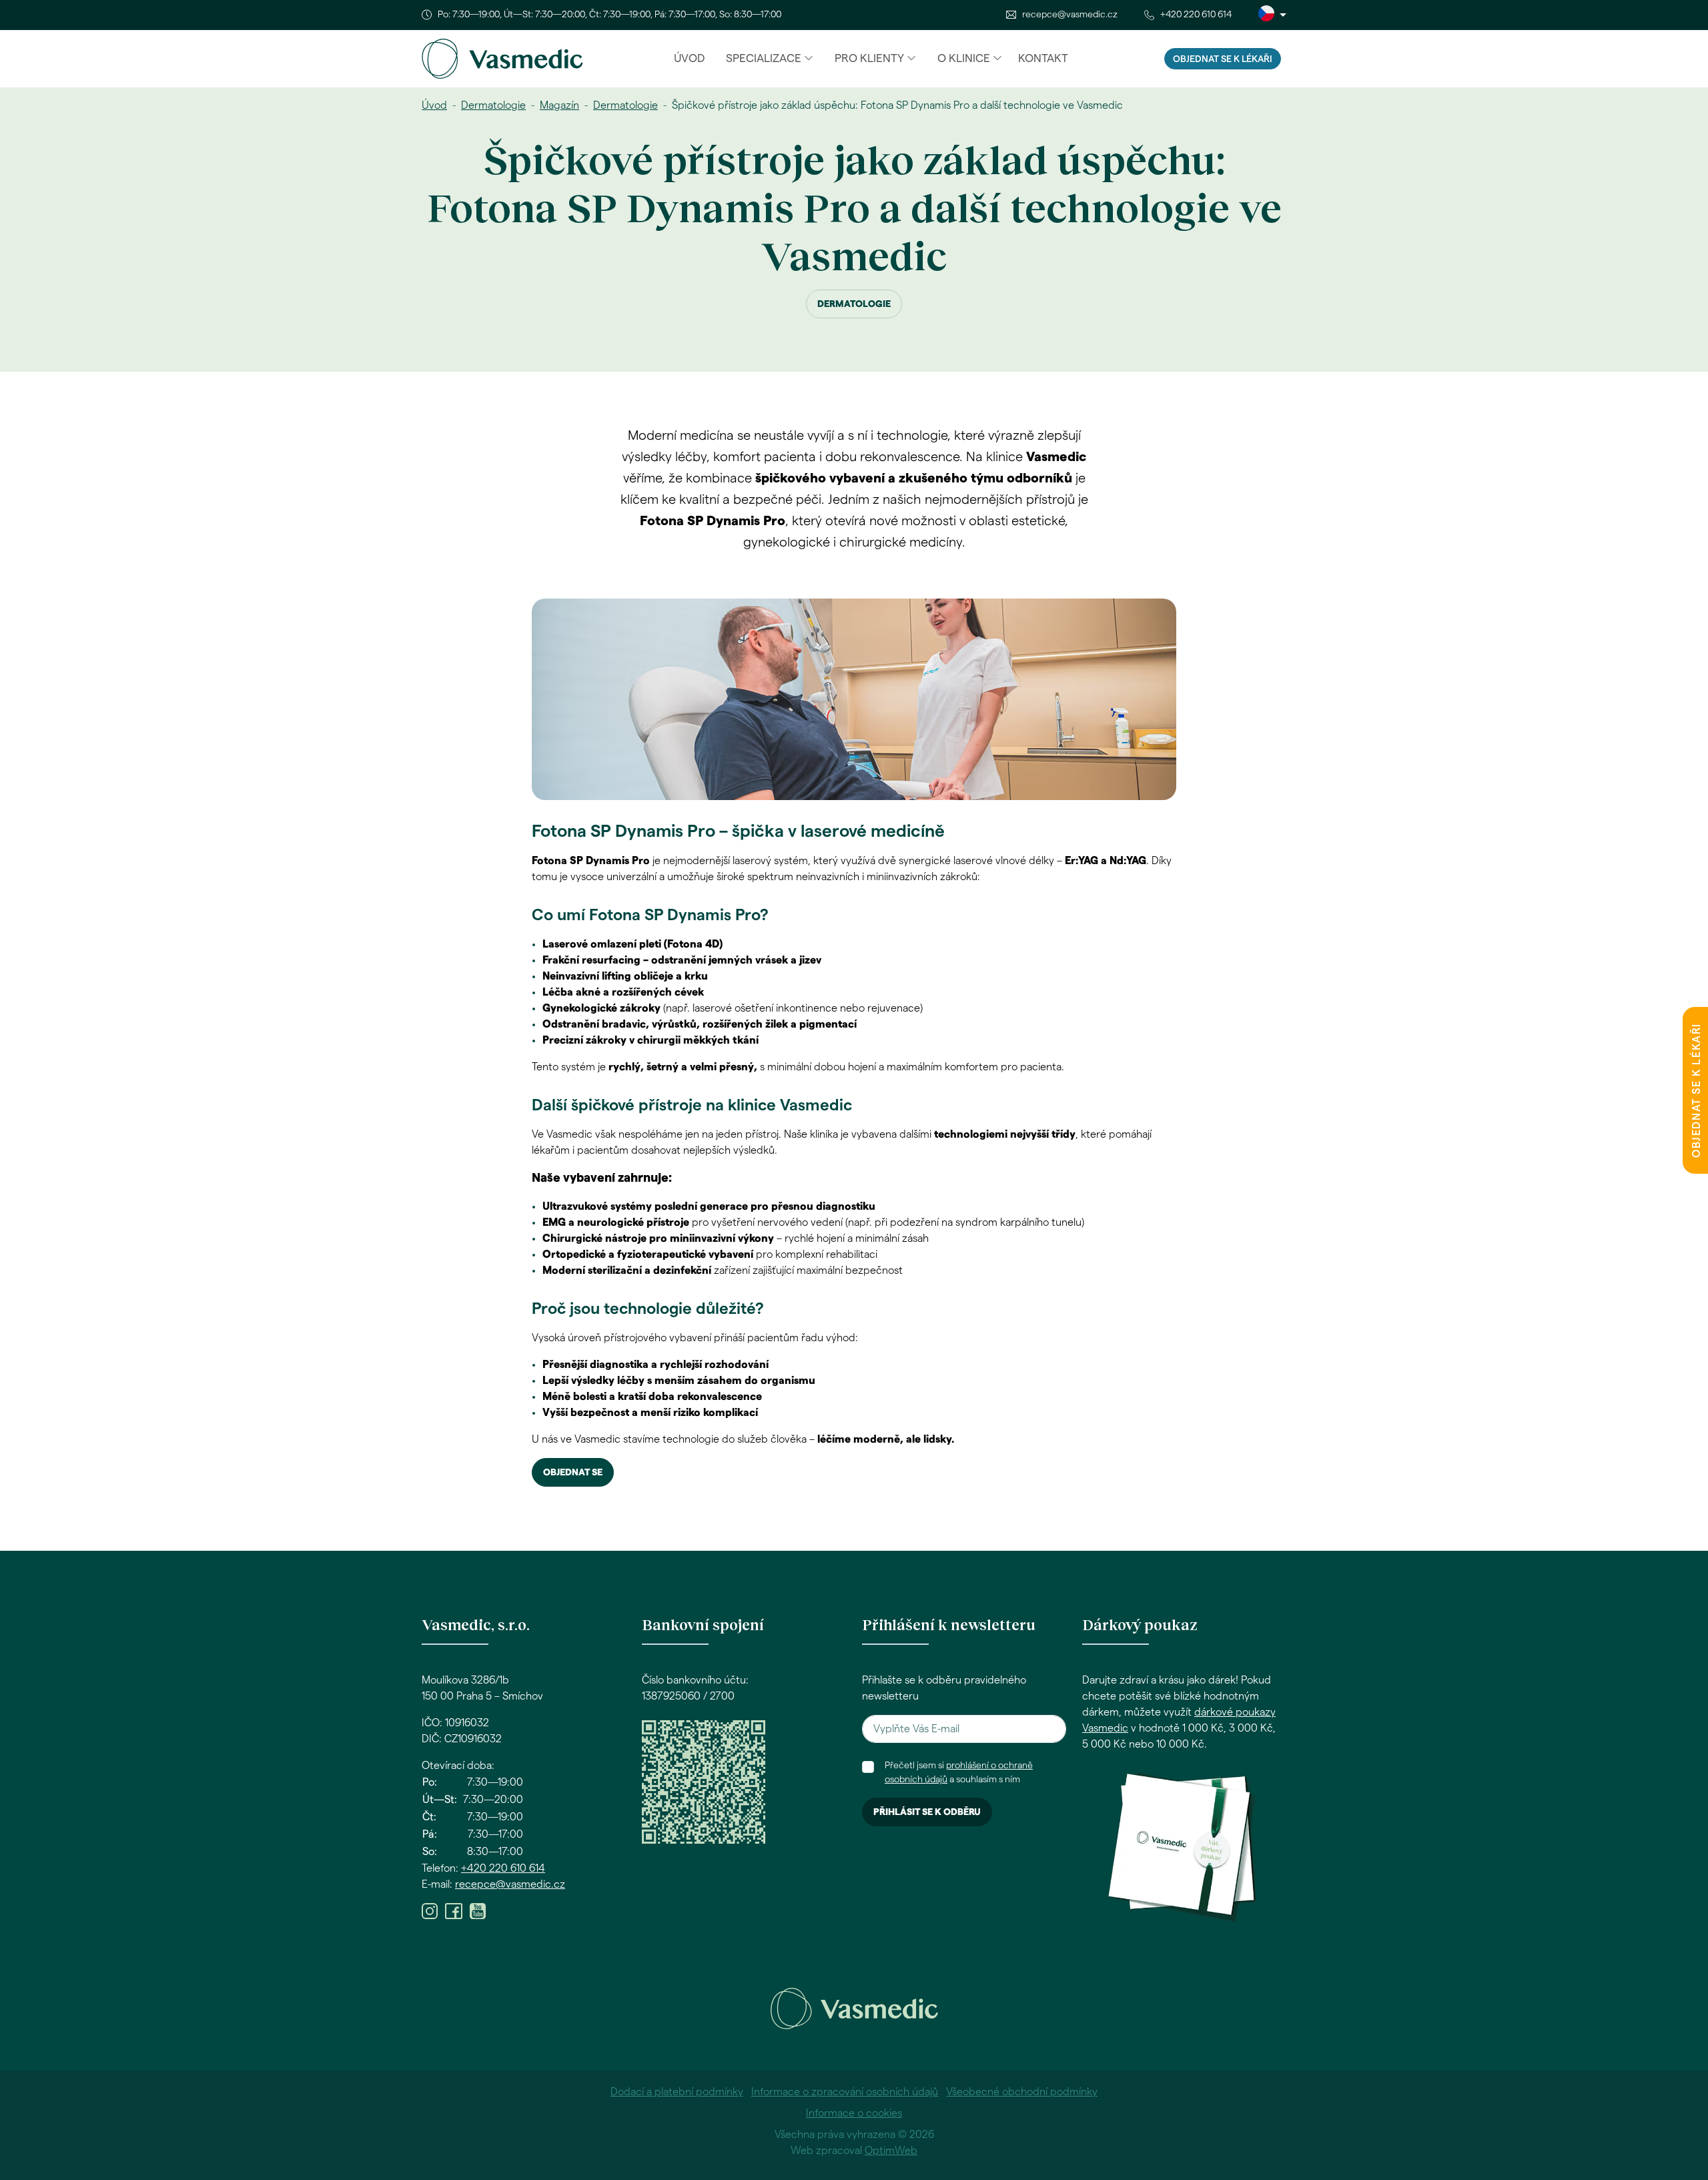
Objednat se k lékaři (1223, 59)
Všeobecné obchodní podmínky (1022, 2092)
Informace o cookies (854, 2113)
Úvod (689, 58)
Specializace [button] (764, 58)
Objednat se (573, 1473)
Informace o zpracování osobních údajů (845, 2092)
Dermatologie (493, 105)
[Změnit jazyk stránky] (1272, 15)
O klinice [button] (964, 58)
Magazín (559, 105)
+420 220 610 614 (1196, 15)
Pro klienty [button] (869, 58)
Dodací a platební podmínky (677, 2092)
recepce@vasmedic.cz (1070, 15)
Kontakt (1043, 58)
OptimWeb (891, 2151)
